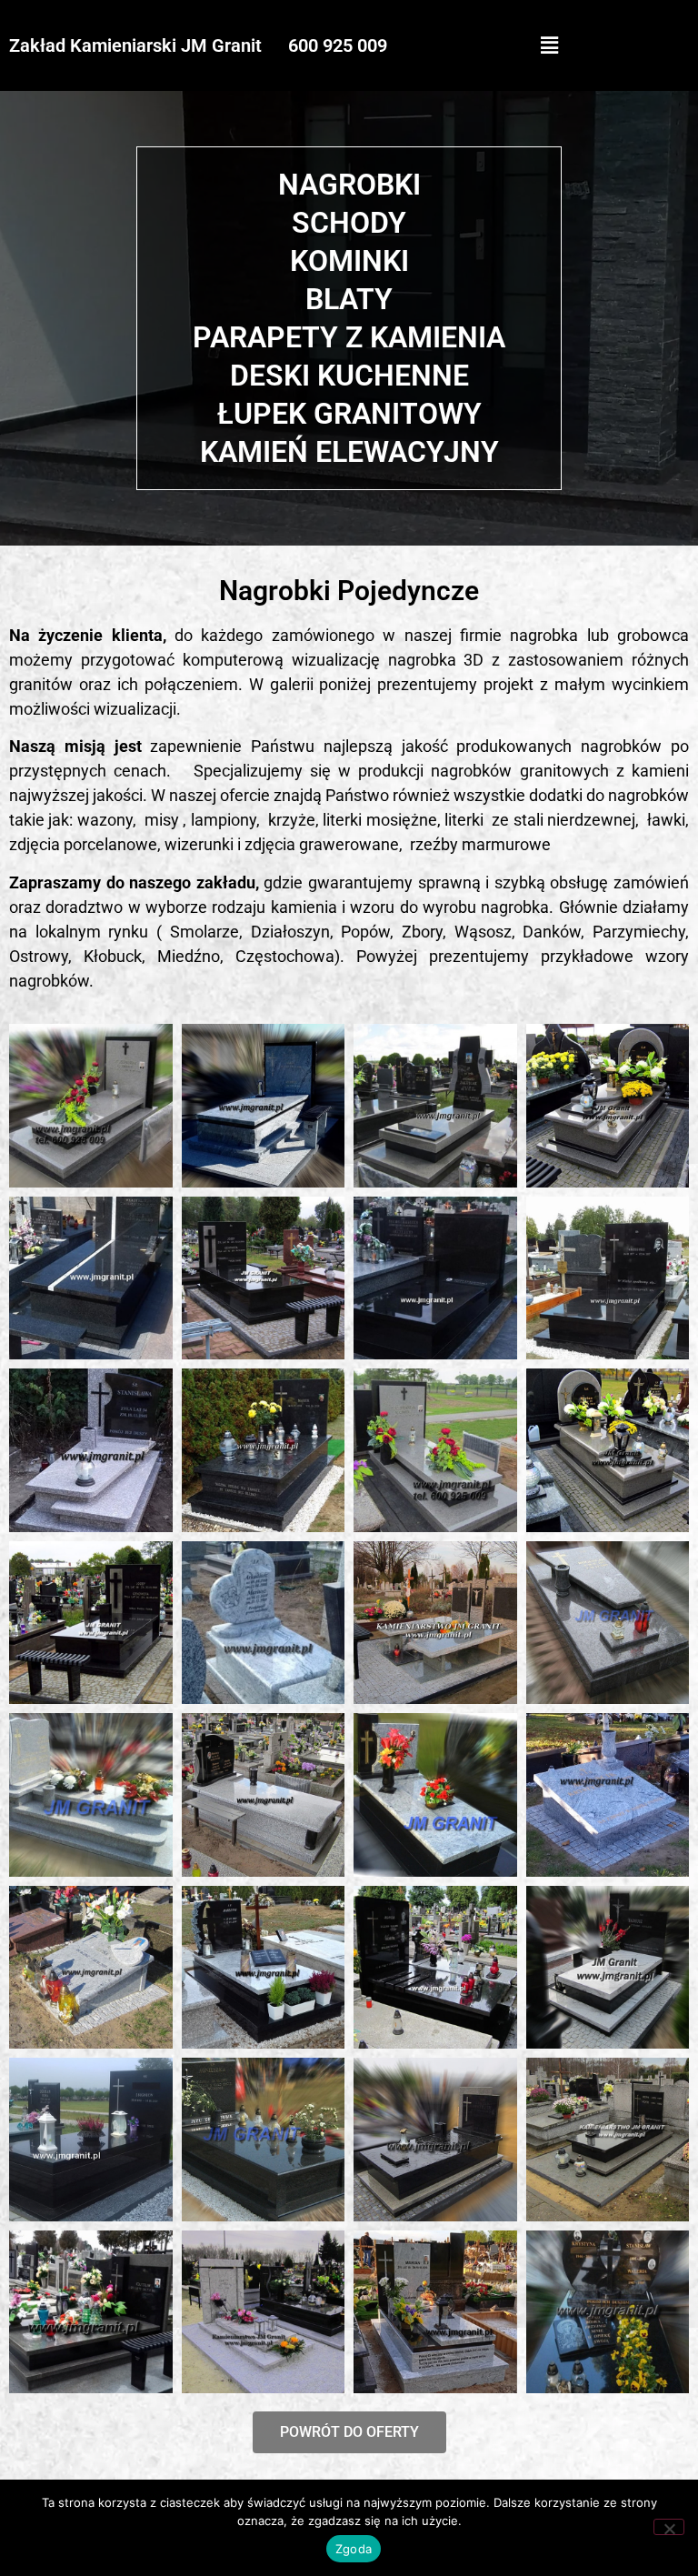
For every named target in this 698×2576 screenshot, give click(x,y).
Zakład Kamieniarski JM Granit (135, 45)
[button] (549, 45)
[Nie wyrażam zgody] (669, 2527)
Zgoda (354, 2549)
